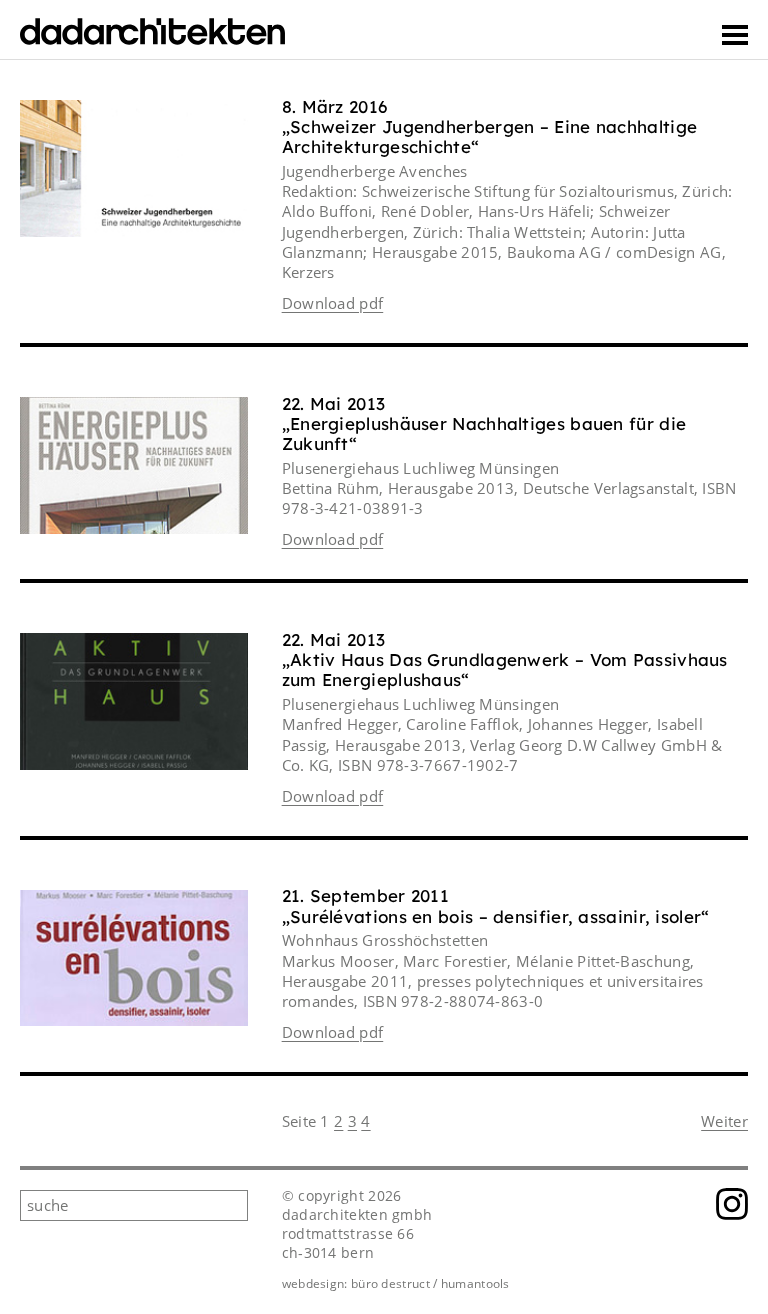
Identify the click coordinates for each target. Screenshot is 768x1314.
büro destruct (390, 1283)
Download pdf (333, 303)
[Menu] (735, 35)
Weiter (724, 1121)
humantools (475, 1283)
